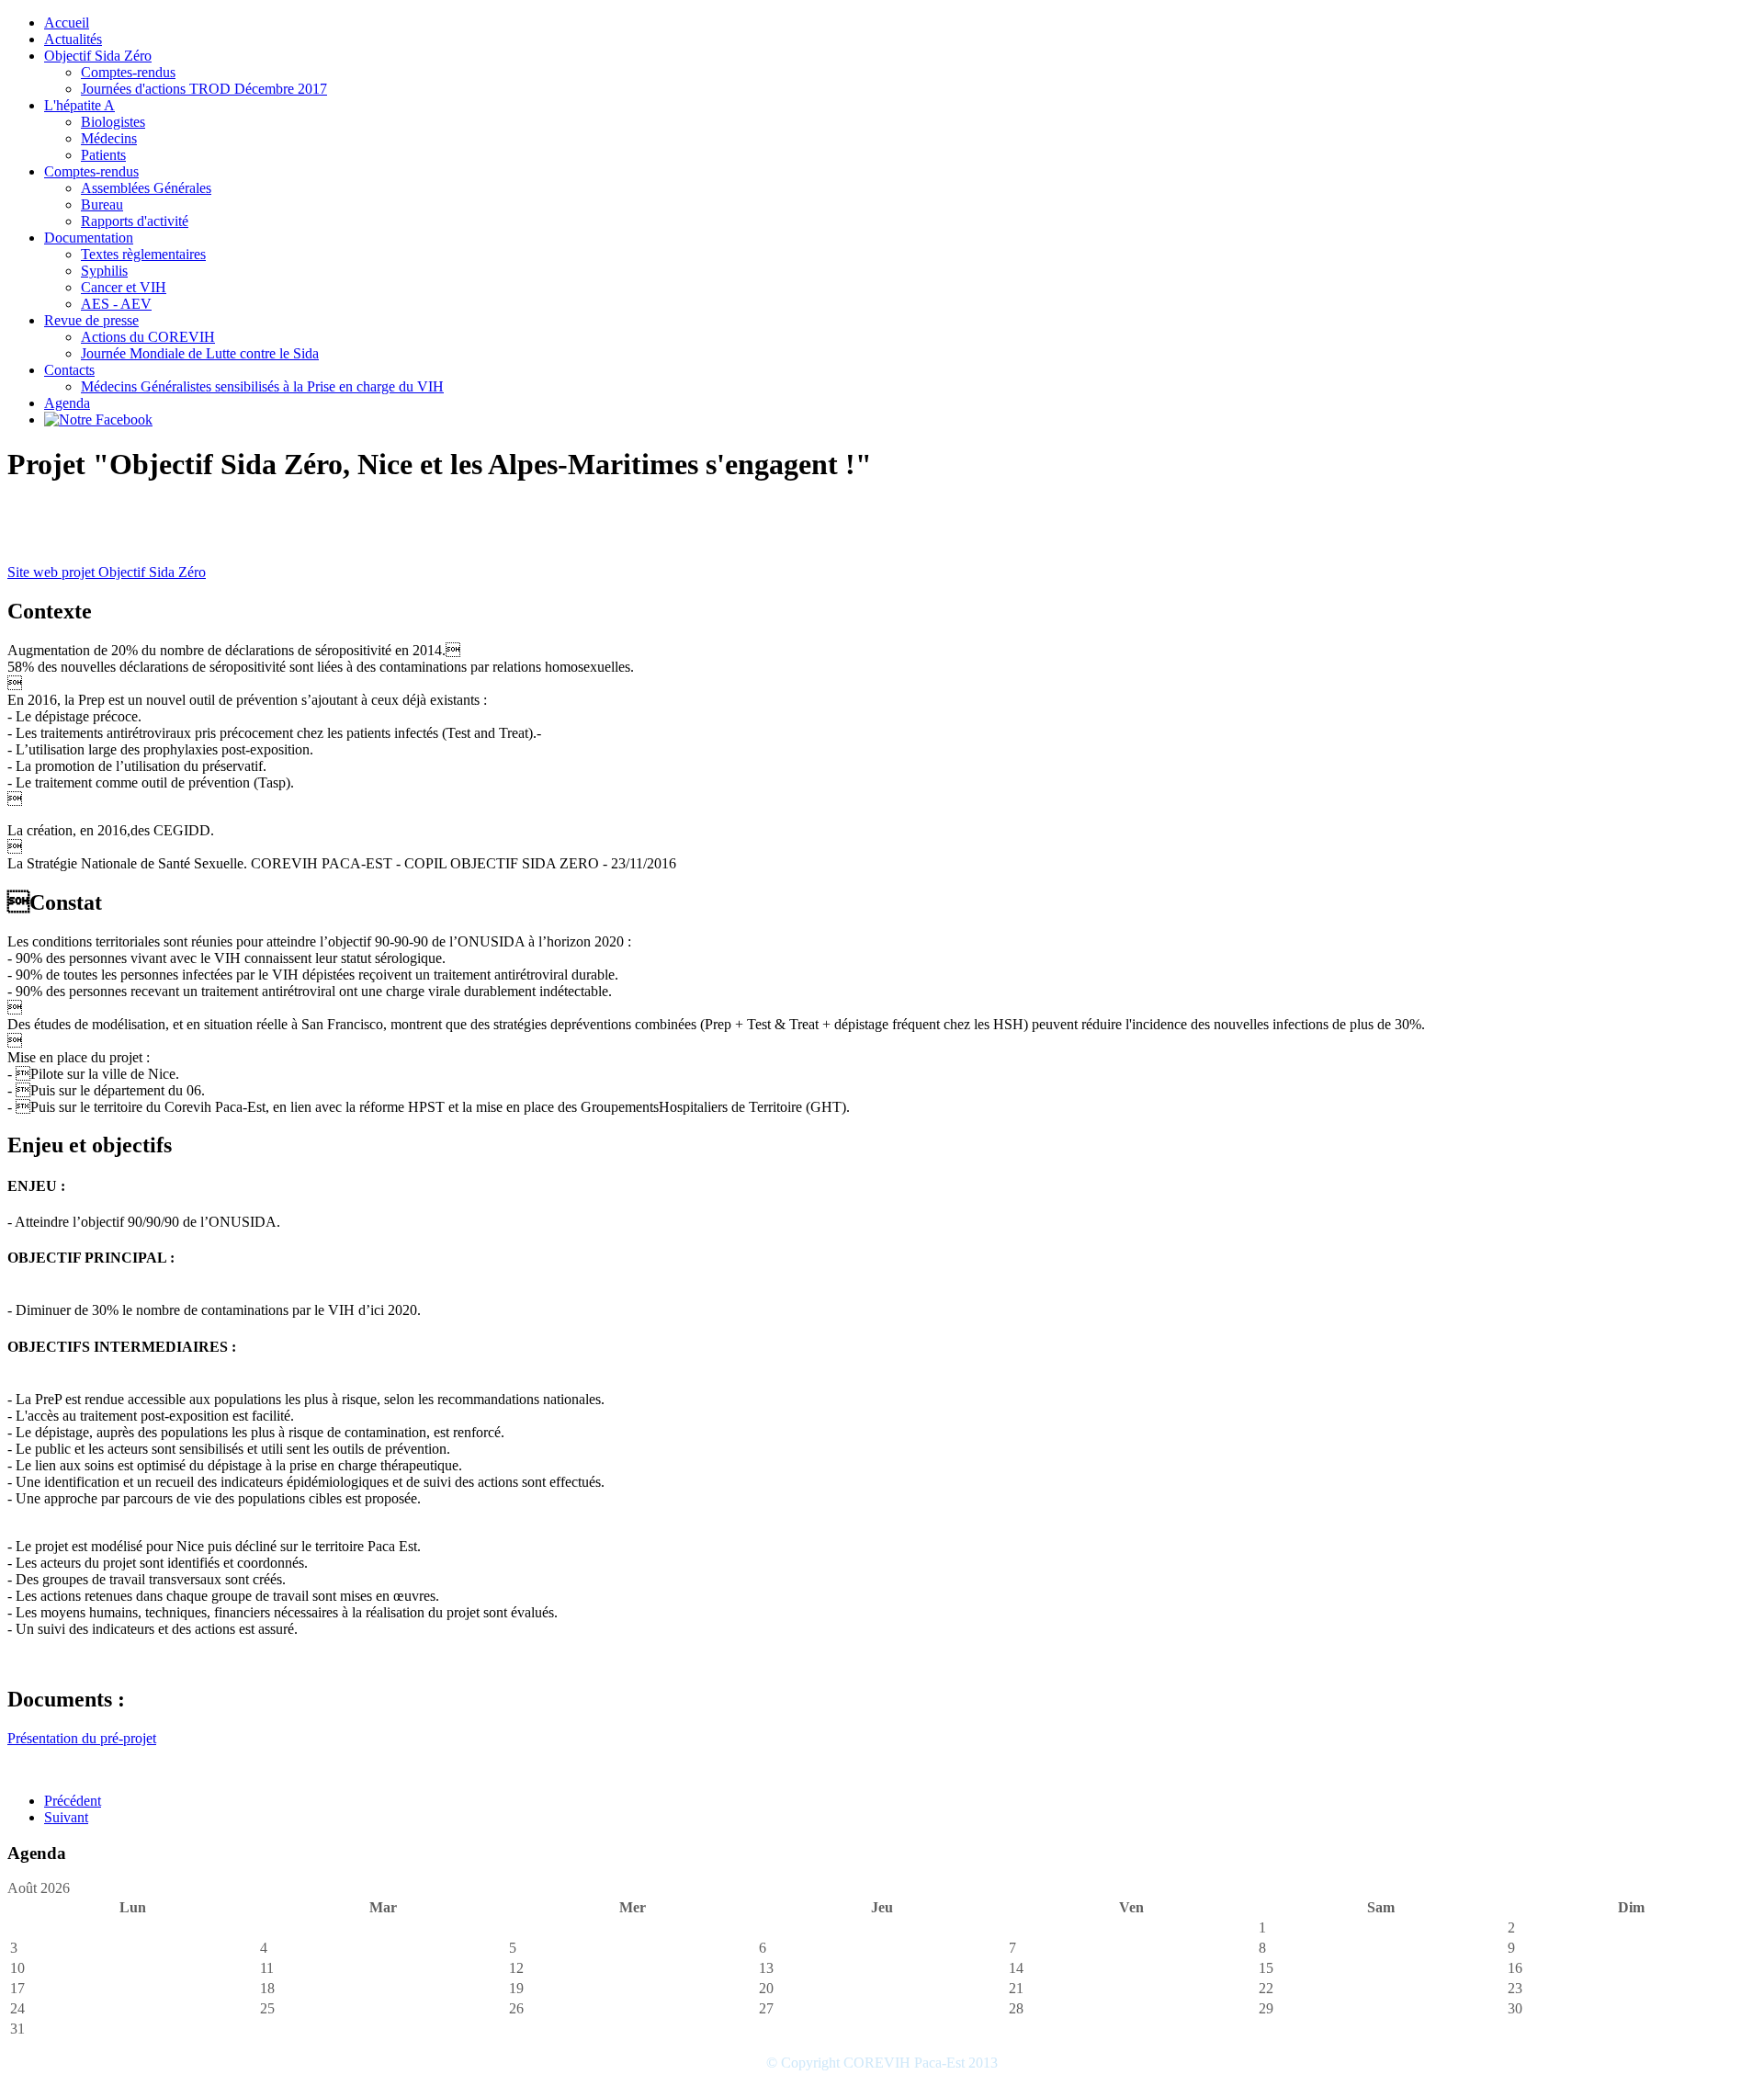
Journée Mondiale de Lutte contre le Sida (200, 353)
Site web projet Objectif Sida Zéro (107, 572)
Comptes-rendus (128, 72)
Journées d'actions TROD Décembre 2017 (204, 89)
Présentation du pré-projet (82, 1738)
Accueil (67, 23)
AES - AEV (116, 304)
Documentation (89, 238)
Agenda (67, 403)
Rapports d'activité (135, 221)
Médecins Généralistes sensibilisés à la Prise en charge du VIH (262, 386)
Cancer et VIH (124, 287)
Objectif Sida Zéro (98, 56)
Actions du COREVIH (148, 337)
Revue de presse (91, 320)
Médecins (109, 138)
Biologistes (113, 122)
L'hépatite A (79, 105)
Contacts (69, 370)
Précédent (73, 1801)
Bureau (102, 204)
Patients (103, 155)
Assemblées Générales (146, 188)
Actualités (73, 39)
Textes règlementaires (143, 254)
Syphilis (104, 271)
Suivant (66, 1817)
